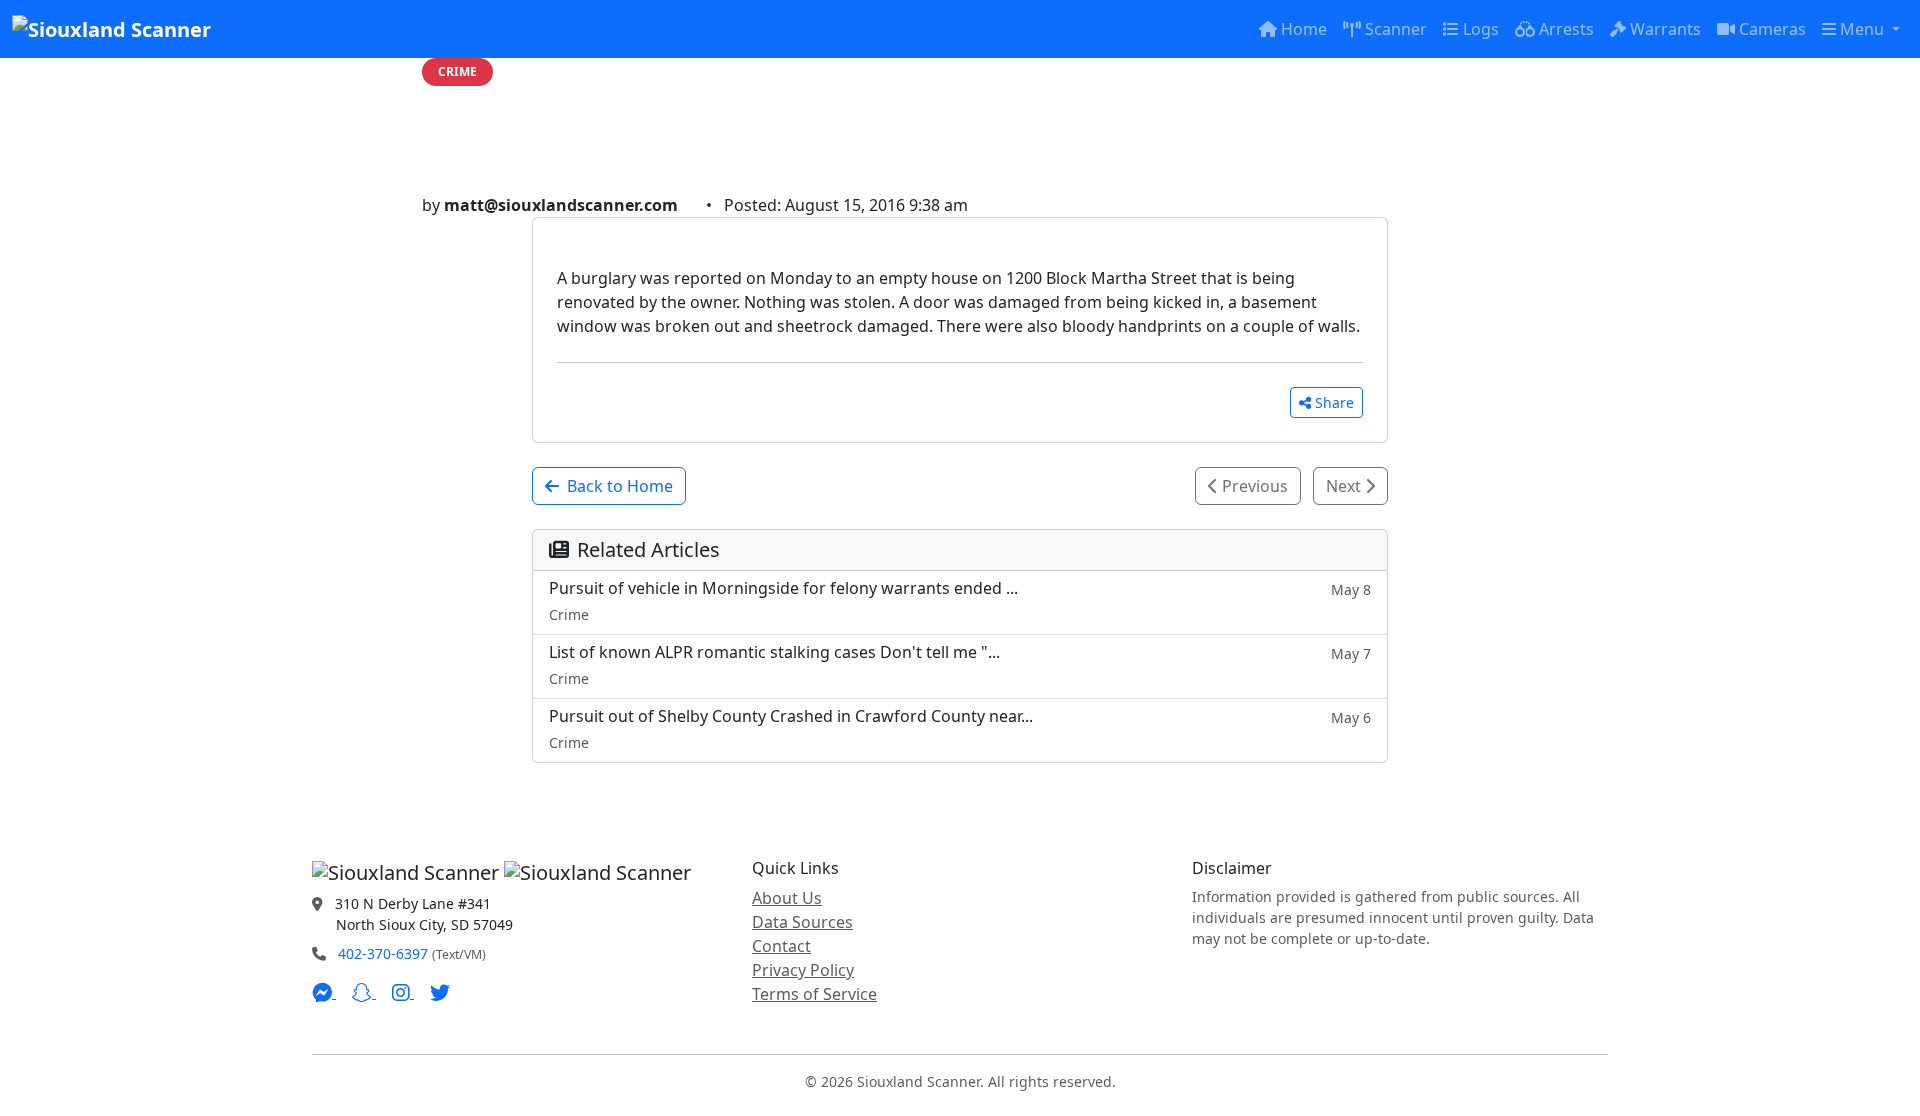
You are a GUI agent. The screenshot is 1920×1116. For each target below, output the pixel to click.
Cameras (1772, 29)
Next (1345, 486)
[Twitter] (440, 992)
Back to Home (620, 486)
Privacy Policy (803, 970)
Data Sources (802, 922)
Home (1304, 29)
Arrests (1566, 29)
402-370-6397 (383, 953)
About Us (787, 898)
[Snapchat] (364, 992)
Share (1334, 402)
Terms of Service (814, 994)
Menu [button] (1864, 29)
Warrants (1665, 29)
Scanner (1396, 29)
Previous (1253, 486)
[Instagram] (403, 992)
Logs (1481, 29)
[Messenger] (324, 992)
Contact (781, 946)
